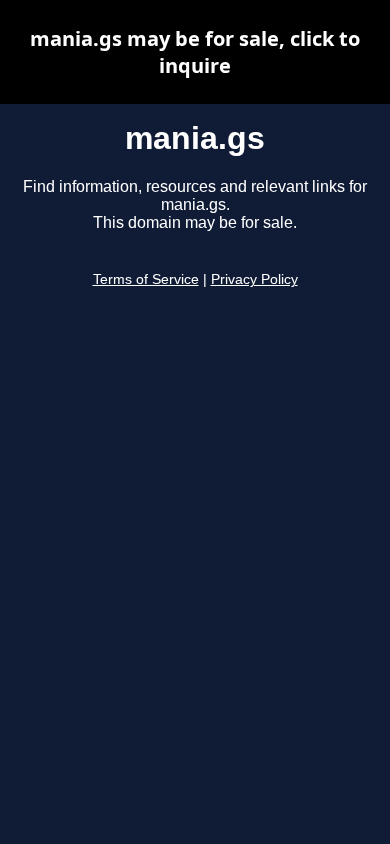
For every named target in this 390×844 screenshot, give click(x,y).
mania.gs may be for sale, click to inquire (195, 52)
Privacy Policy (254, 279)
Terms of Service (146, 279)
